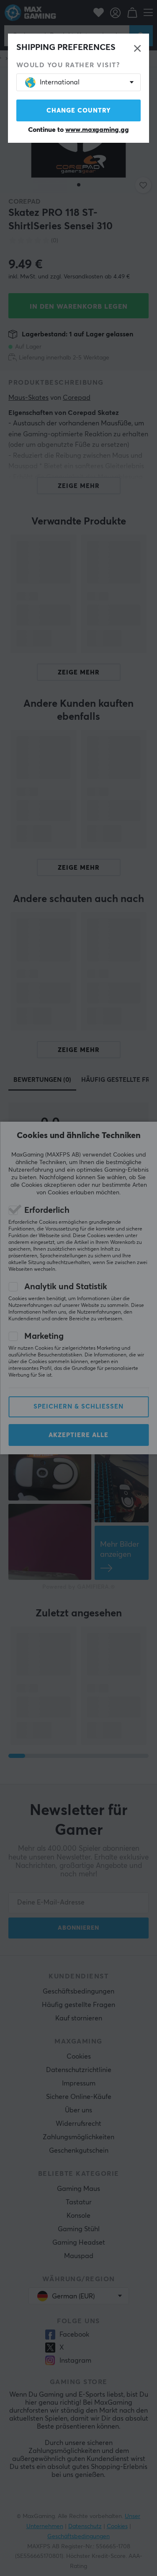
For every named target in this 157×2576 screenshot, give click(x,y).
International (60, 82)
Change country (79, 111)
